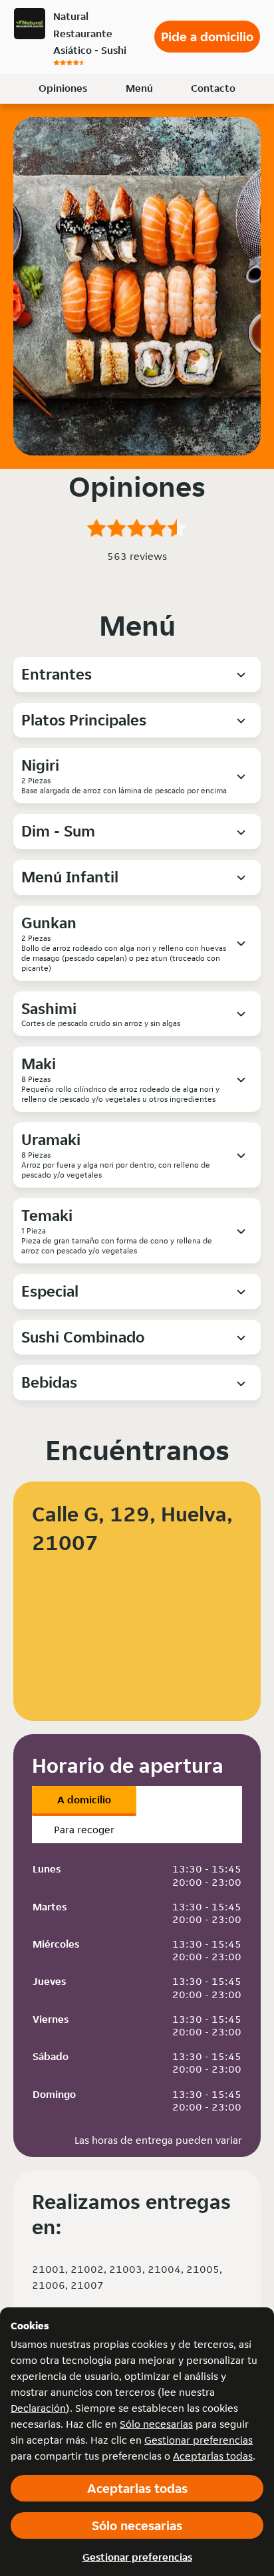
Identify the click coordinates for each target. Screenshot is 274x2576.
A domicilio (84, 1800)
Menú (139, 88)
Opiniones (63, 88)
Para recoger (84, 1830)
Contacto (213, 88)
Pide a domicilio (207, 37)
